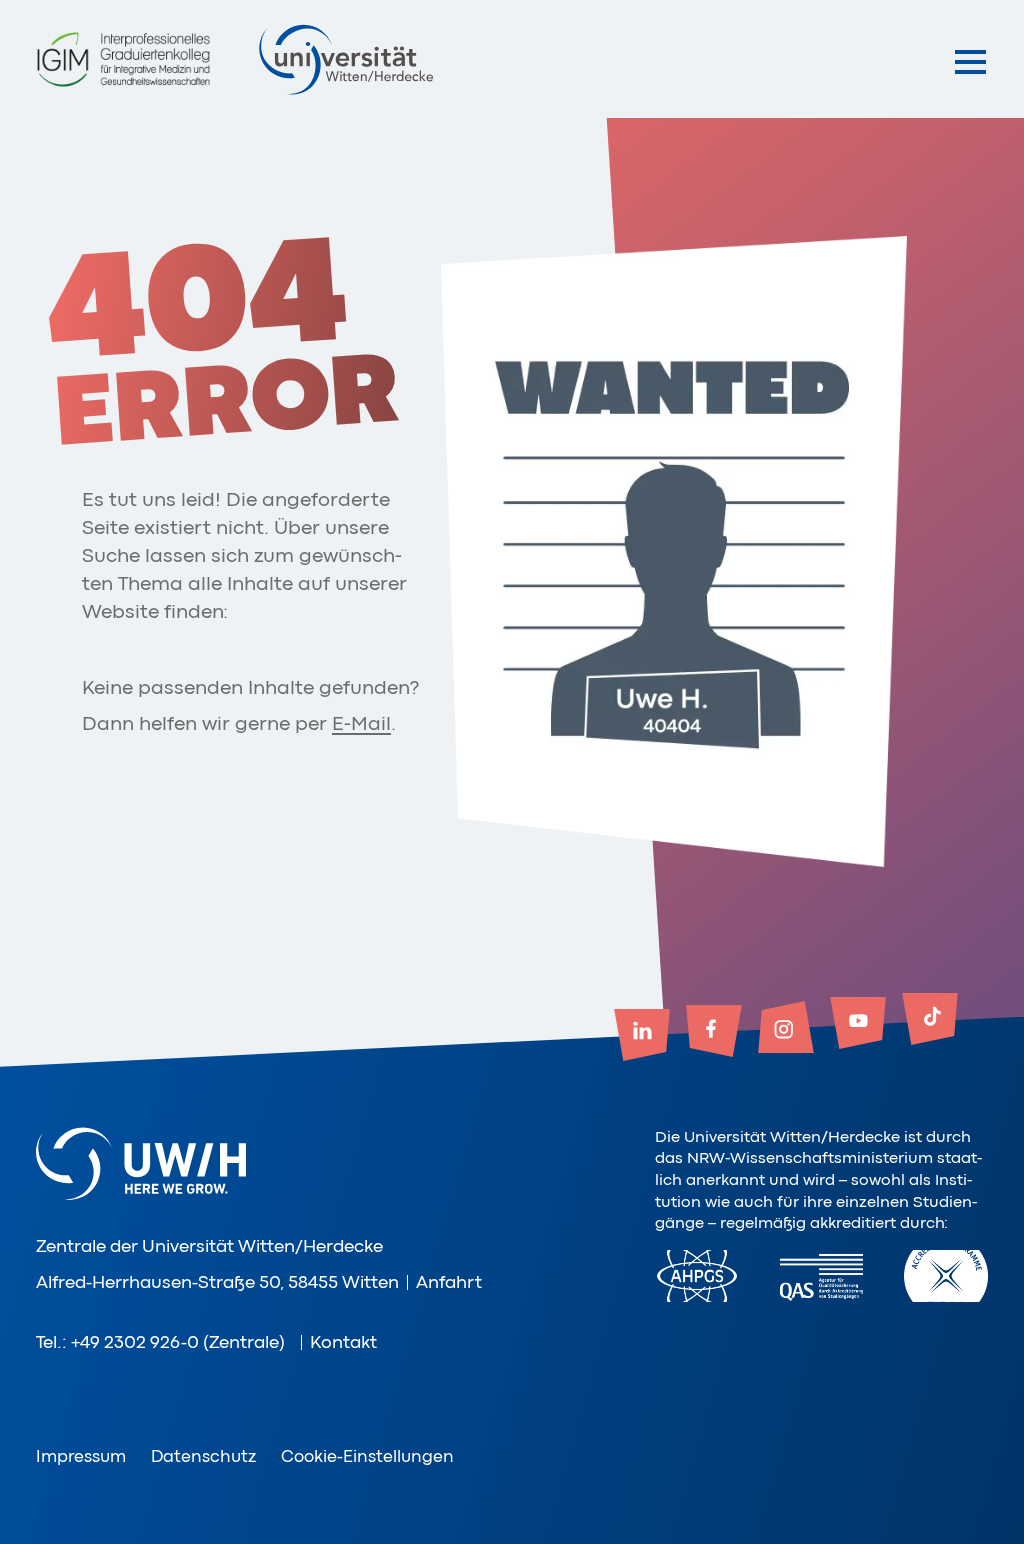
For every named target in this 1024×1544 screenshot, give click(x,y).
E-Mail (361, 723)
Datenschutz (203, 1456)
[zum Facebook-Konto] (714, 1033)
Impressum (81, 1456)
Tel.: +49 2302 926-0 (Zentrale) (160, 1342)
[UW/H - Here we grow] (346, 59)
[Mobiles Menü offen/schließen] (970, 61)
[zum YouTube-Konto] (858, 1025)
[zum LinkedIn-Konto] (642, 1037)
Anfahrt (449, 1282)
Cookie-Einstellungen (367, 1456)
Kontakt (343, 1342)
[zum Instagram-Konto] (786, 1029)
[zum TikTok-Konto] (930, 1021)
